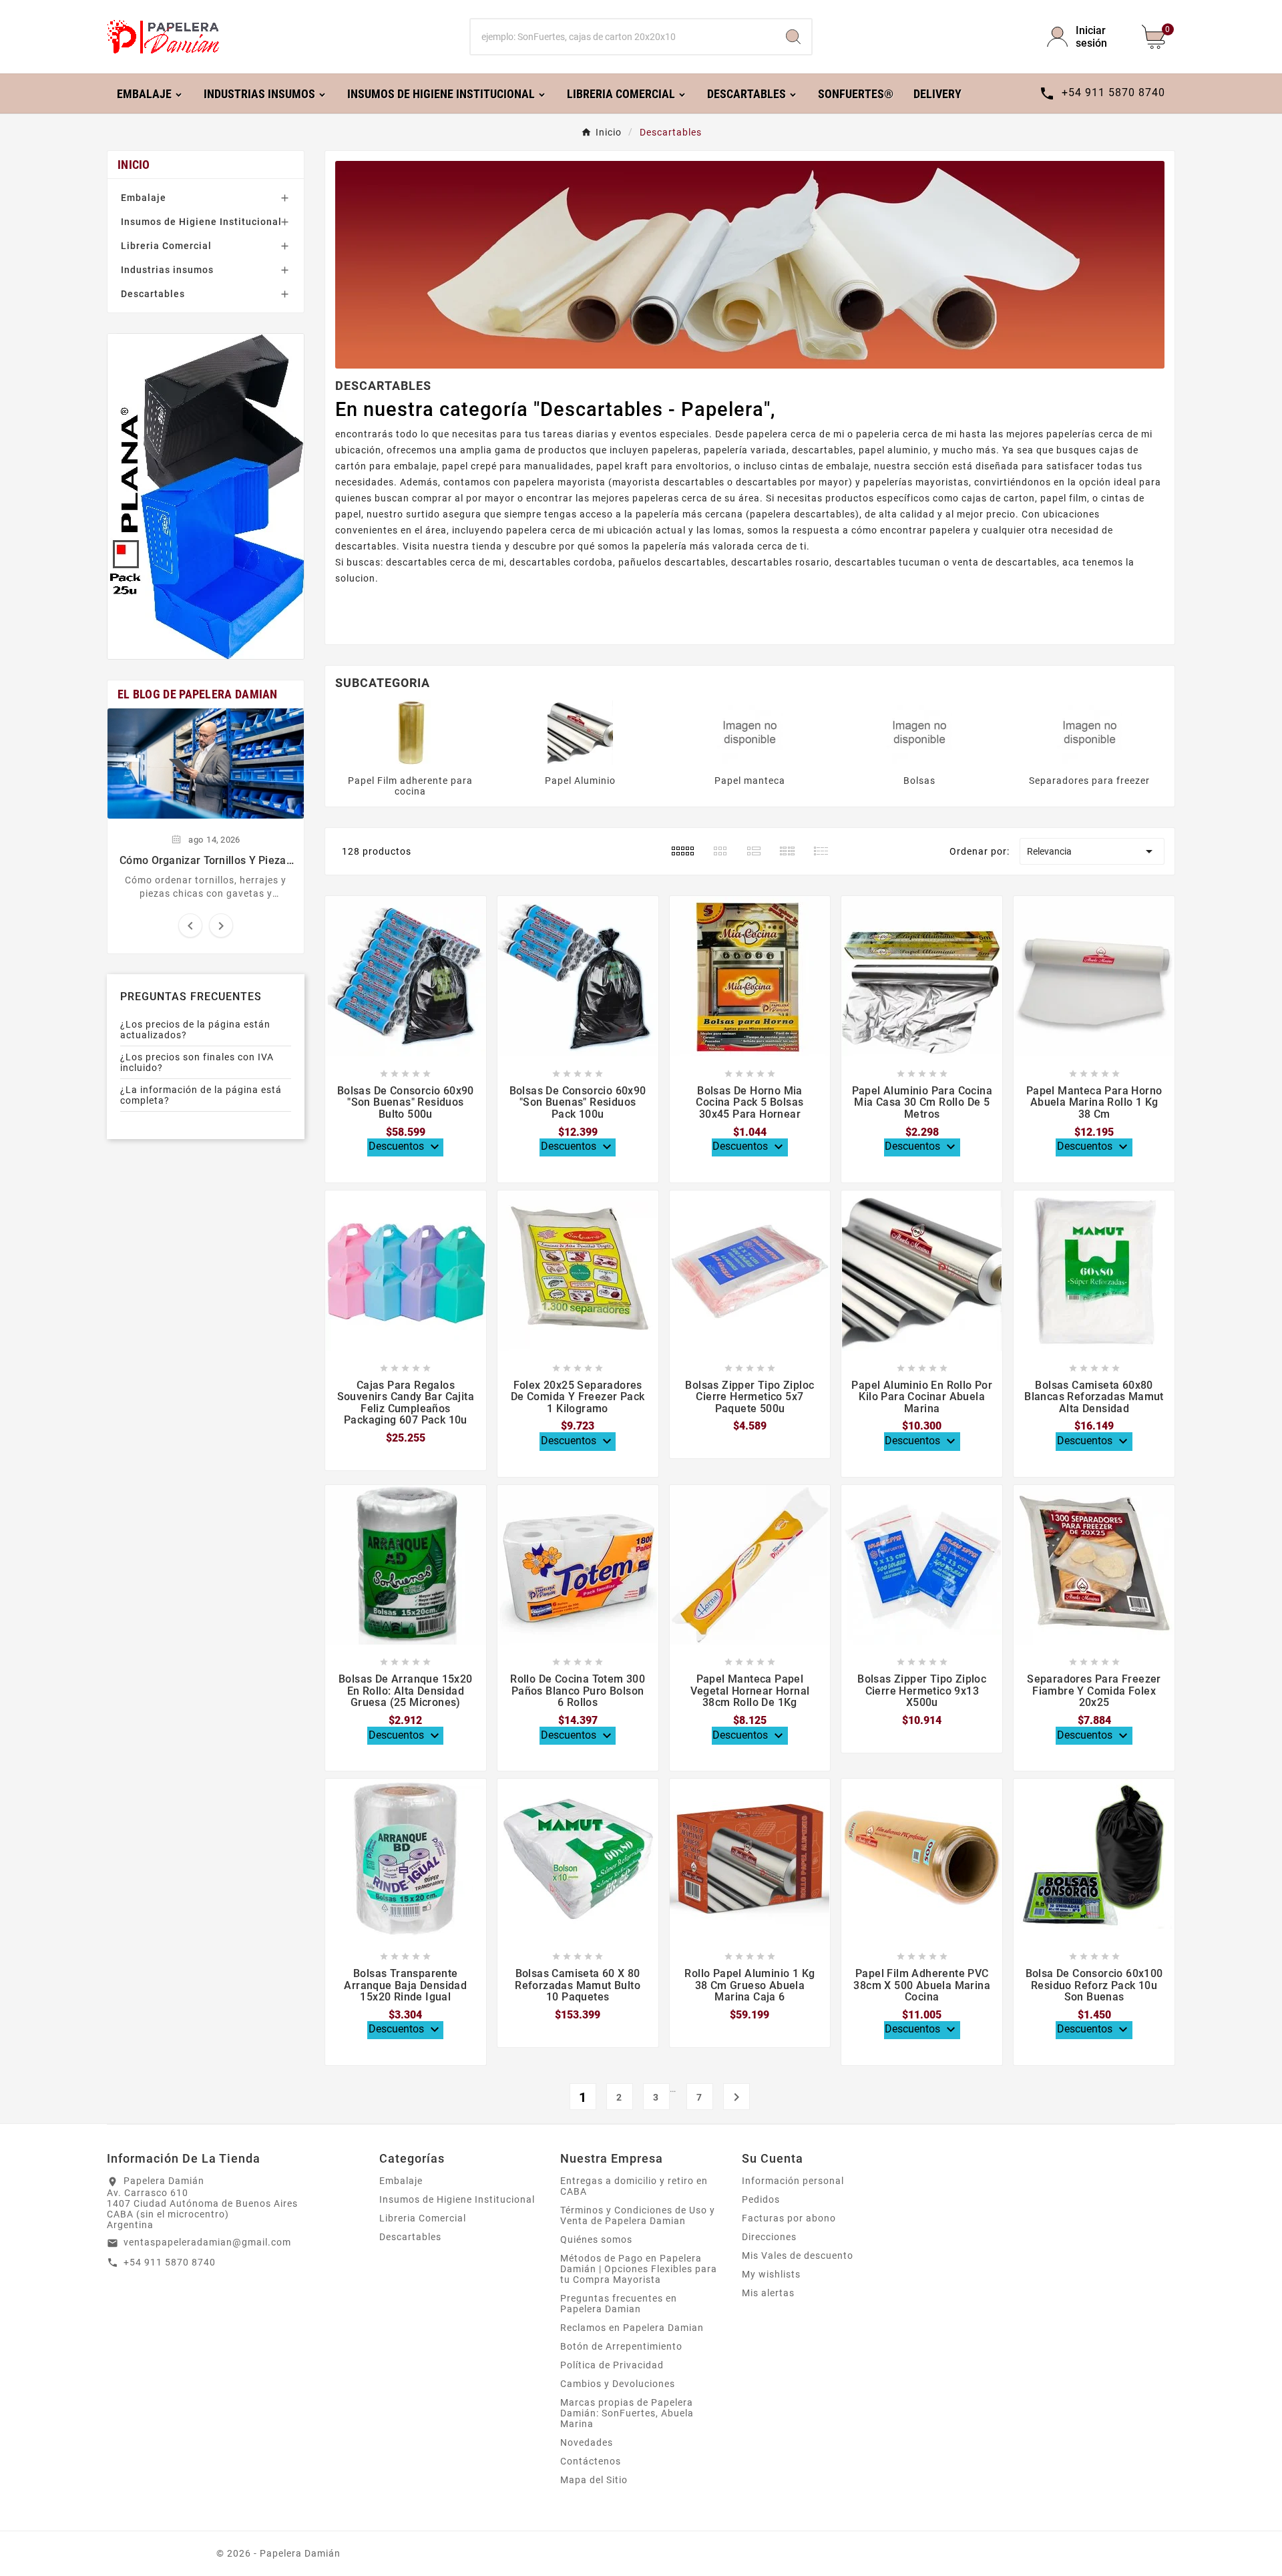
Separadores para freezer (1089, 781)
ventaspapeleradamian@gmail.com (207, 2242)
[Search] (793, 37)
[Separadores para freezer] (1090, 732)
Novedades (587, 2442)
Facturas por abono (789, 2218)
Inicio (134, 165)
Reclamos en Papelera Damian (632, 2328)
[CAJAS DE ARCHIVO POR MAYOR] (206, 496)
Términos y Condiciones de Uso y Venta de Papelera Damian (638, 2215)
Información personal (793, 2181)
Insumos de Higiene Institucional (201, 222)
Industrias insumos (167, 270)
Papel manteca (750, 781)
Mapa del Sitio (594, 2480)
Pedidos (761, 2199)
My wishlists (771, 2274)
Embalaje (144, 198)
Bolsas (919, 781)
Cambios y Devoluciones (618, 2384)
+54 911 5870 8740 (170, 2262)
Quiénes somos (596, 2239)
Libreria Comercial (166, 246)
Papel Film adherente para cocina (410, 786)
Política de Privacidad (612, 2365)
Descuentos (406, 1147)
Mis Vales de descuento (798, 2256)
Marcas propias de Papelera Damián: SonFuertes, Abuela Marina (627, 2413)
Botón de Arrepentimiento (621, 2346)
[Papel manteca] (750, 732)
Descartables (153, 294)
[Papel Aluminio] (580, 732)
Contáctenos (591, 2461)
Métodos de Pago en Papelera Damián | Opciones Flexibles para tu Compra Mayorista (639, 2269)
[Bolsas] (919, 732)
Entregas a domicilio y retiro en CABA (634, 2186)
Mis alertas (768, 2293)
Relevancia (1092, 851)
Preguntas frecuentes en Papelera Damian (619, 2304)
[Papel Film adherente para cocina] (410, 732)
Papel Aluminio (580, 781)
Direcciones (769, 2237)
